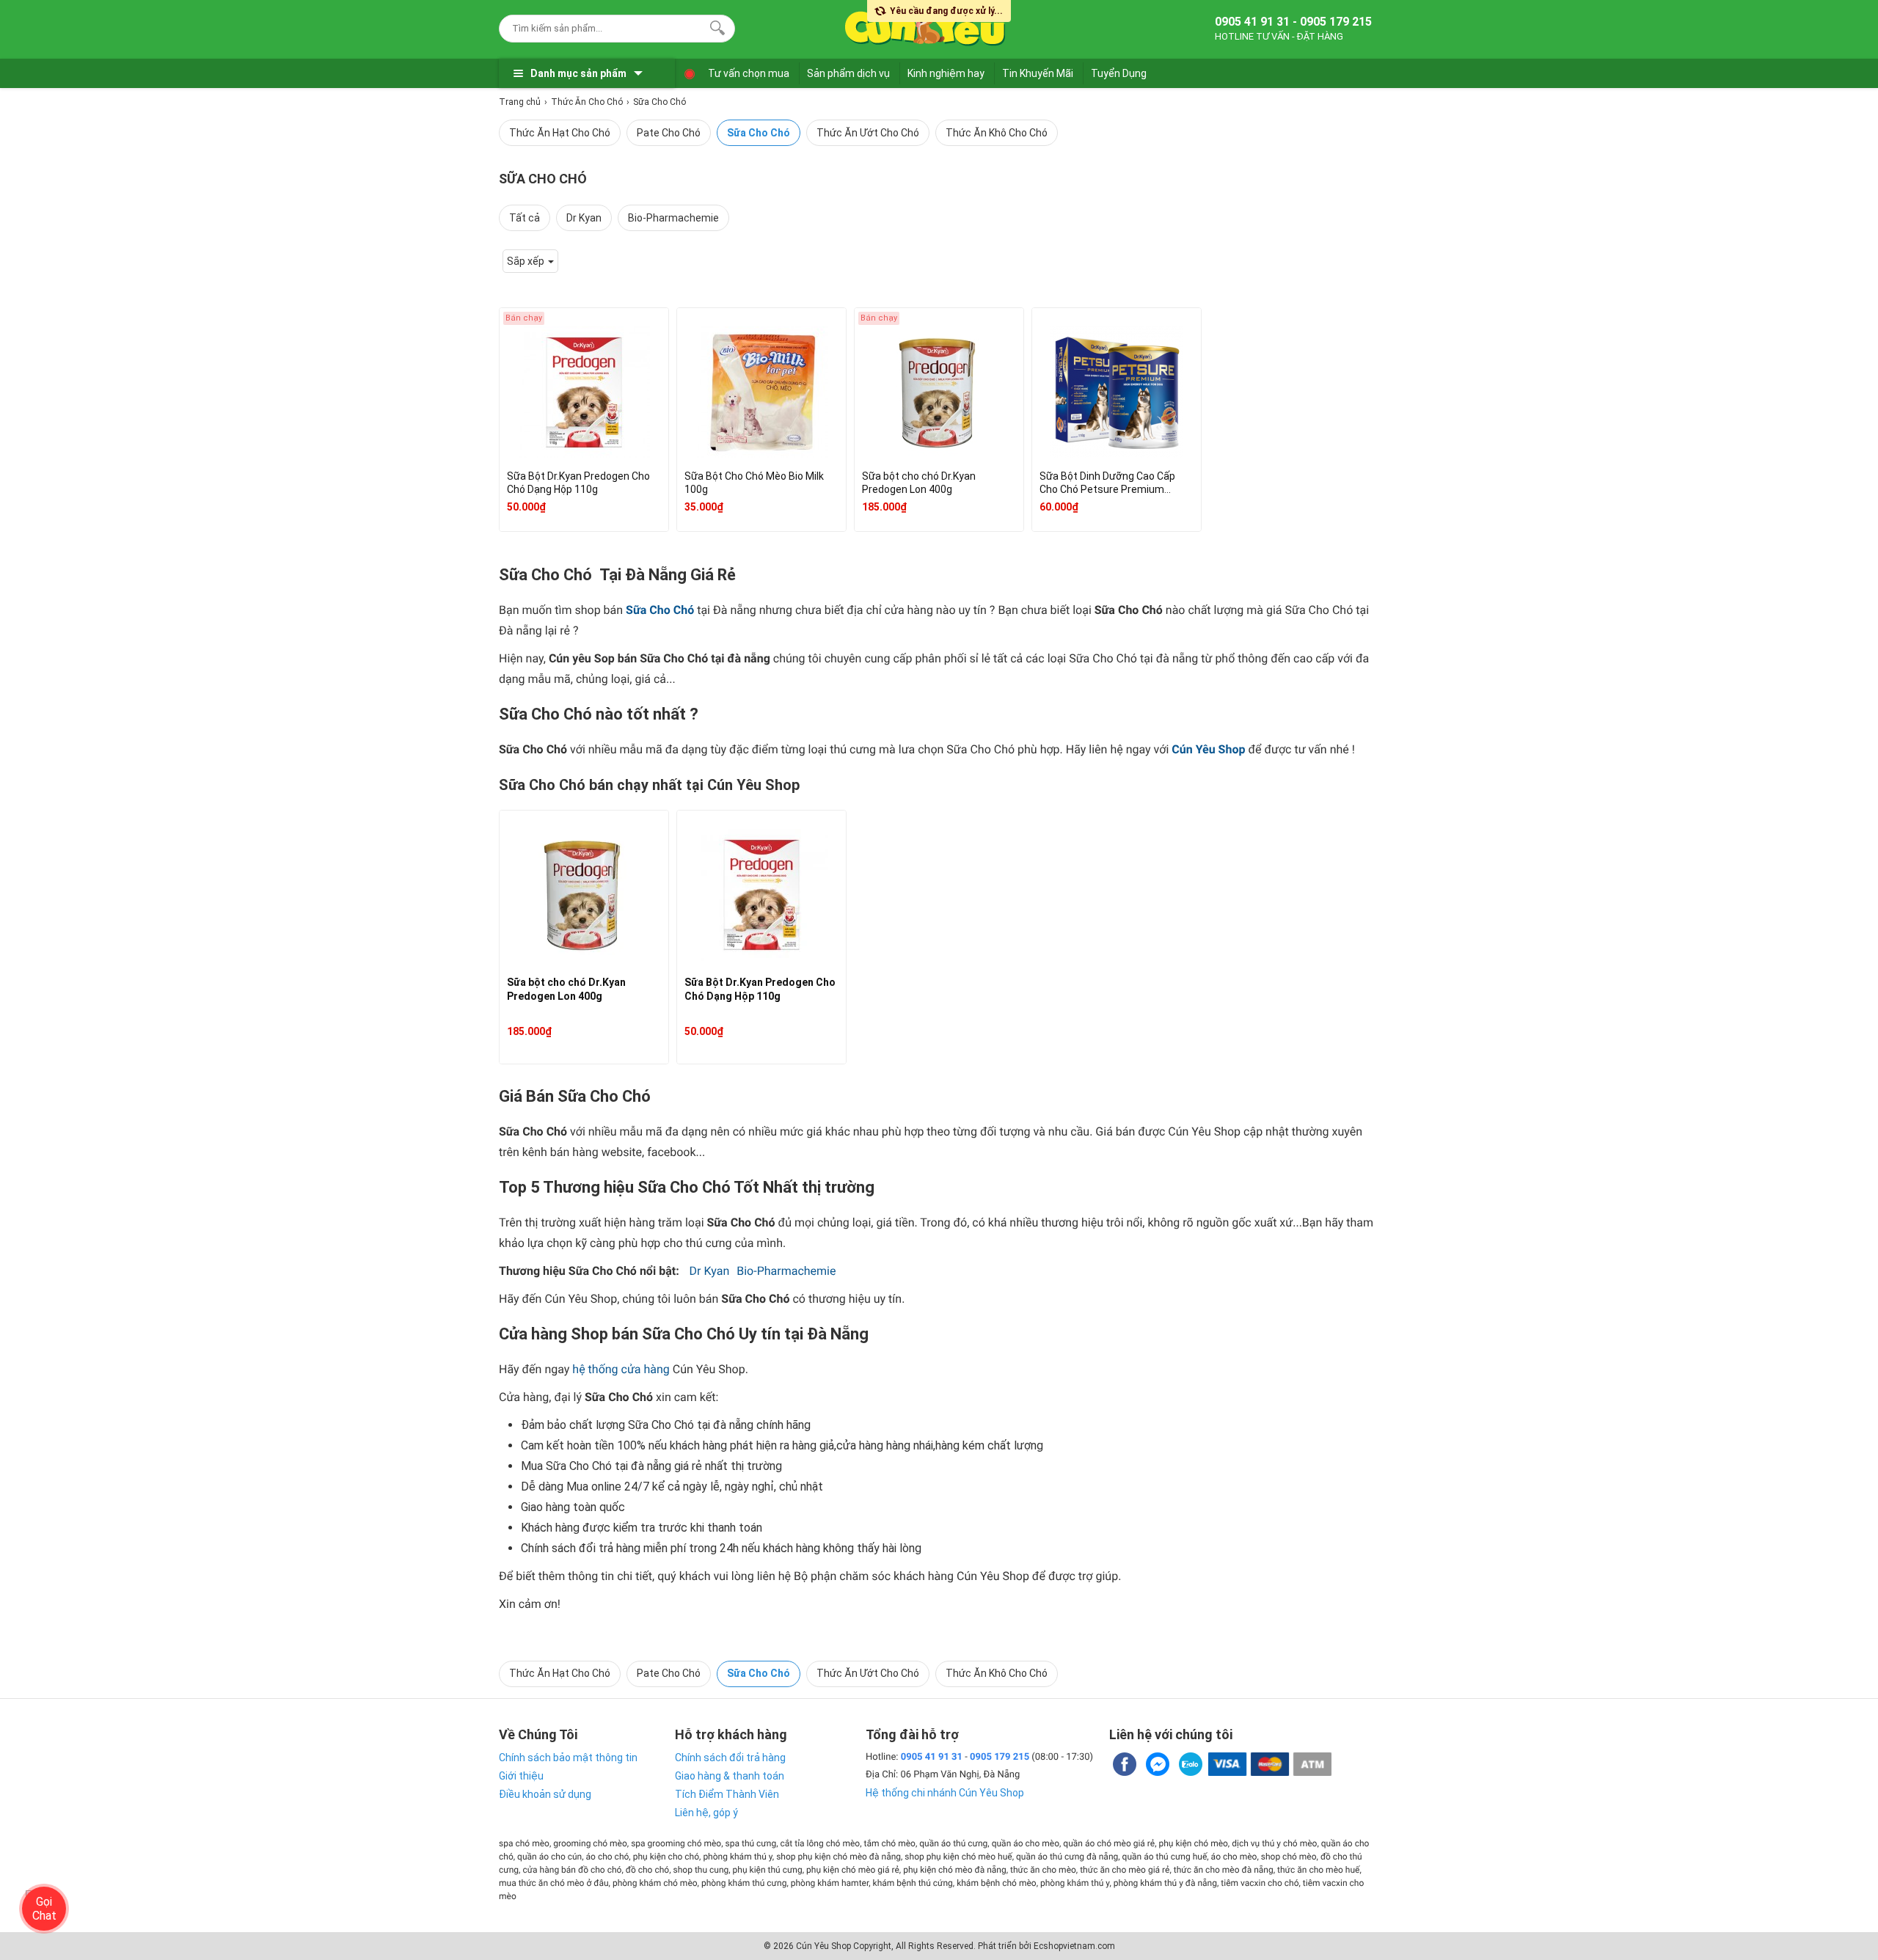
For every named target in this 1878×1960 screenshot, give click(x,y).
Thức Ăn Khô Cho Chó (997, 133)
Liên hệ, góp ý (706, 1813)
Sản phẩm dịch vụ (848, 73)
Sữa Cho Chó (759, 133)
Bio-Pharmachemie (673, 218)
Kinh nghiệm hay (946, 73)
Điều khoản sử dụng (545, 1794)
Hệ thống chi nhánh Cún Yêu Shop (945, 1793)
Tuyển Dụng (1119, 73)
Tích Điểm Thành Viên (727, 1794)
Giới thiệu (521, 1776)
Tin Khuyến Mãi (1038, 73)
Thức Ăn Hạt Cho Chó (560, 133)
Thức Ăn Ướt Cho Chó (868, 133)
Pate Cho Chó (669, 133)
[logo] (926, 26)
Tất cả (525, 218)
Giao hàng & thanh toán (730, 1776)
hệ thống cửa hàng (621, 1369)
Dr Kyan (584, 218)
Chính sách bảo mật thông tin (568, 1758)
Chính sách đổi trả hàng (730, 1758)
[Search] (714, 26)
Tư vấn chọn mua (749, 73)
